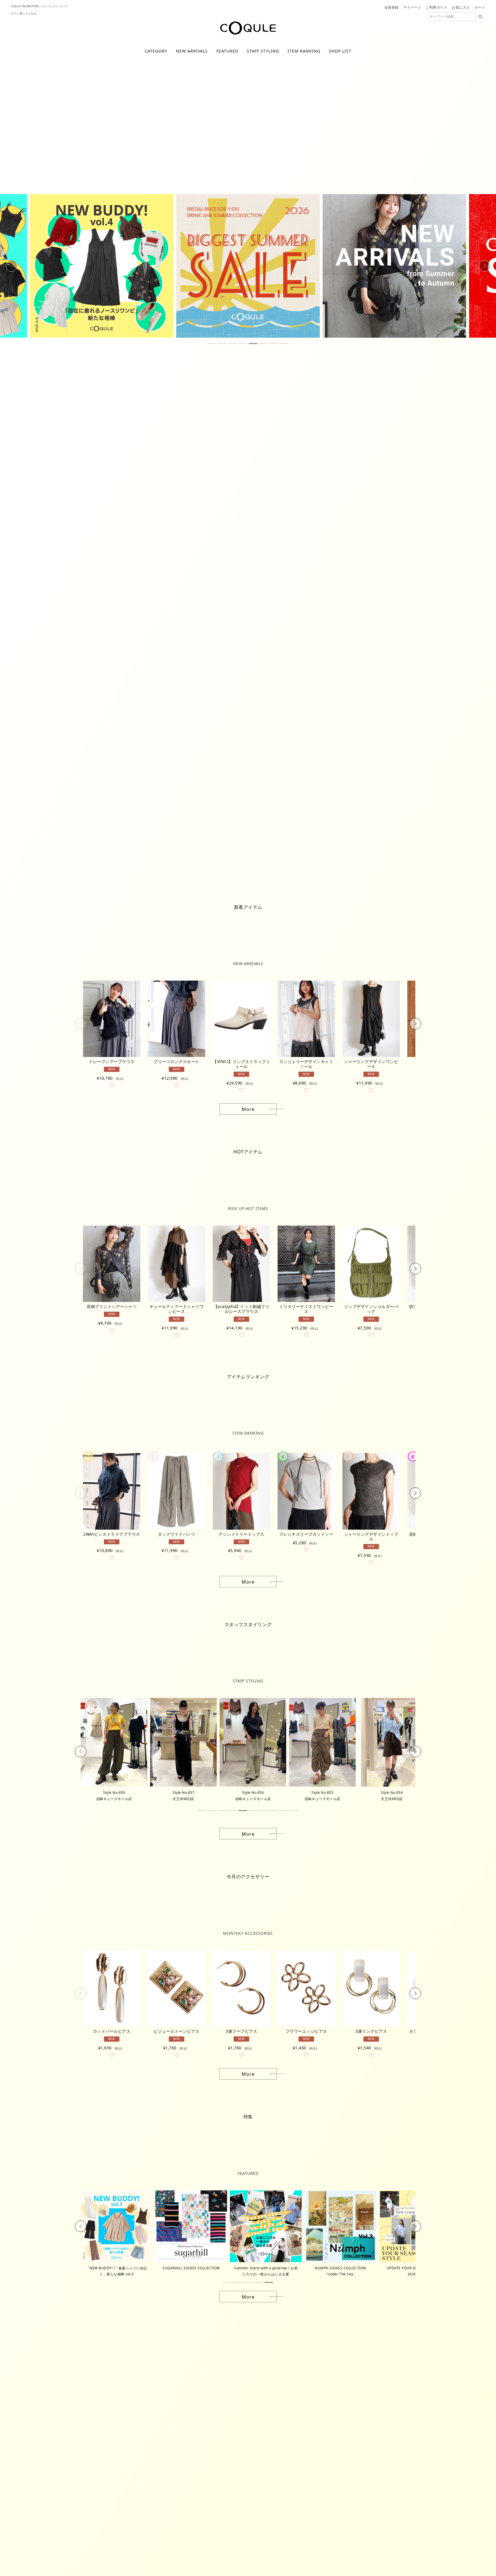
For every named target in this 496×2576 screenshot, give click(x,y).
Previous (11, 266)
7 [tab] (274, 344)
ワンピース (311, 193)
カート (480, 7)
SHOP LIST (340, 51)
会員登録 (392, 7)
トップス (258, 193)
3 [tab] (232, 344)
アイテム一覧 (160, 193)
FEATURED (227, 51)
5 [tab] (253, 344)
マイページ (412, 7)
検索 (480, 17)
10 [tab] (294, 1811)
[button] (81, 1024)
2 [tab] (222, 344)
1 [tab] (212, 344)
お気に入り (461, 7)
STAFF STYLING (263, 51)
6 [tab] (263, 344)
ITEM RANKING (304, 51)
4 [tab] (243, 344)
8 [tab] (284, 344)
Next (485, 266)
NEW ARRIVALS (192, 51)
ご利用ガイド (436, 7)
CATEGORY (156, 51)
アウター (207, 193)
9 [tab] (284, 1811)
